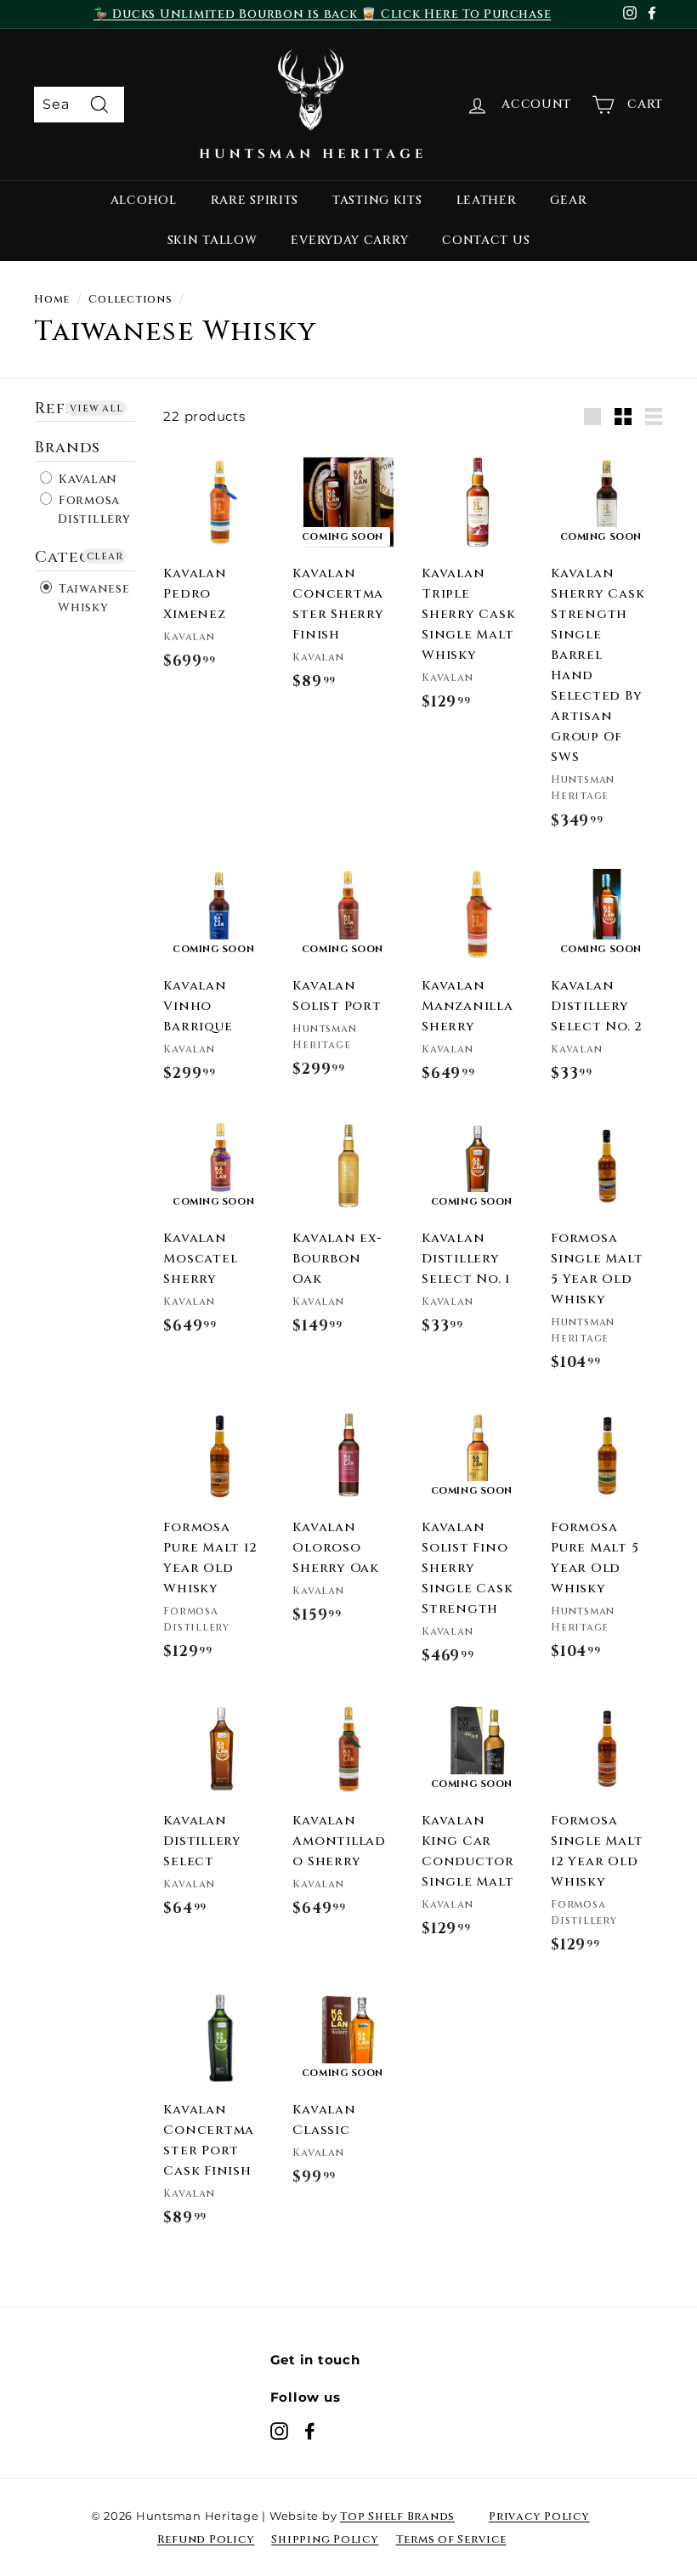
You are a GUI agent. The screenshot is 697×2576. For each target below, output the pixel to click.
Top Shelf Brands (397, 2516)
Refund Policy (206, 2539)
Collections (130, 300)
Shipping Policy (325, 2539)
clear (105, 556)
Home (52, 300)
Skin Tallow (212, 240)
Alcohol (144, 200)
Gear (568, 200)
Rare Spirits (255, 200)
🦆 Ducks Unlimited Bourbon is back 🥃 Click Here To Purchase (323, 14)
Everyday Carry (349, 240)
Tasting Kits (377, 200)
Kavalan (86, 479)
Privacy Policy (539, 2516)
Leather (487, 200)
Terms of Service (451, 2539)
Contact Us (486, 240)
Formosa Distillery (93, 510)
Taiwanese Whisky (92, 598)
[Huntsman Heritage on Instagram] (279, 2431)
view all (96, 408)
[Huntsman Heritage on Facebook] (310, 2431)
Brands (68, 448)
